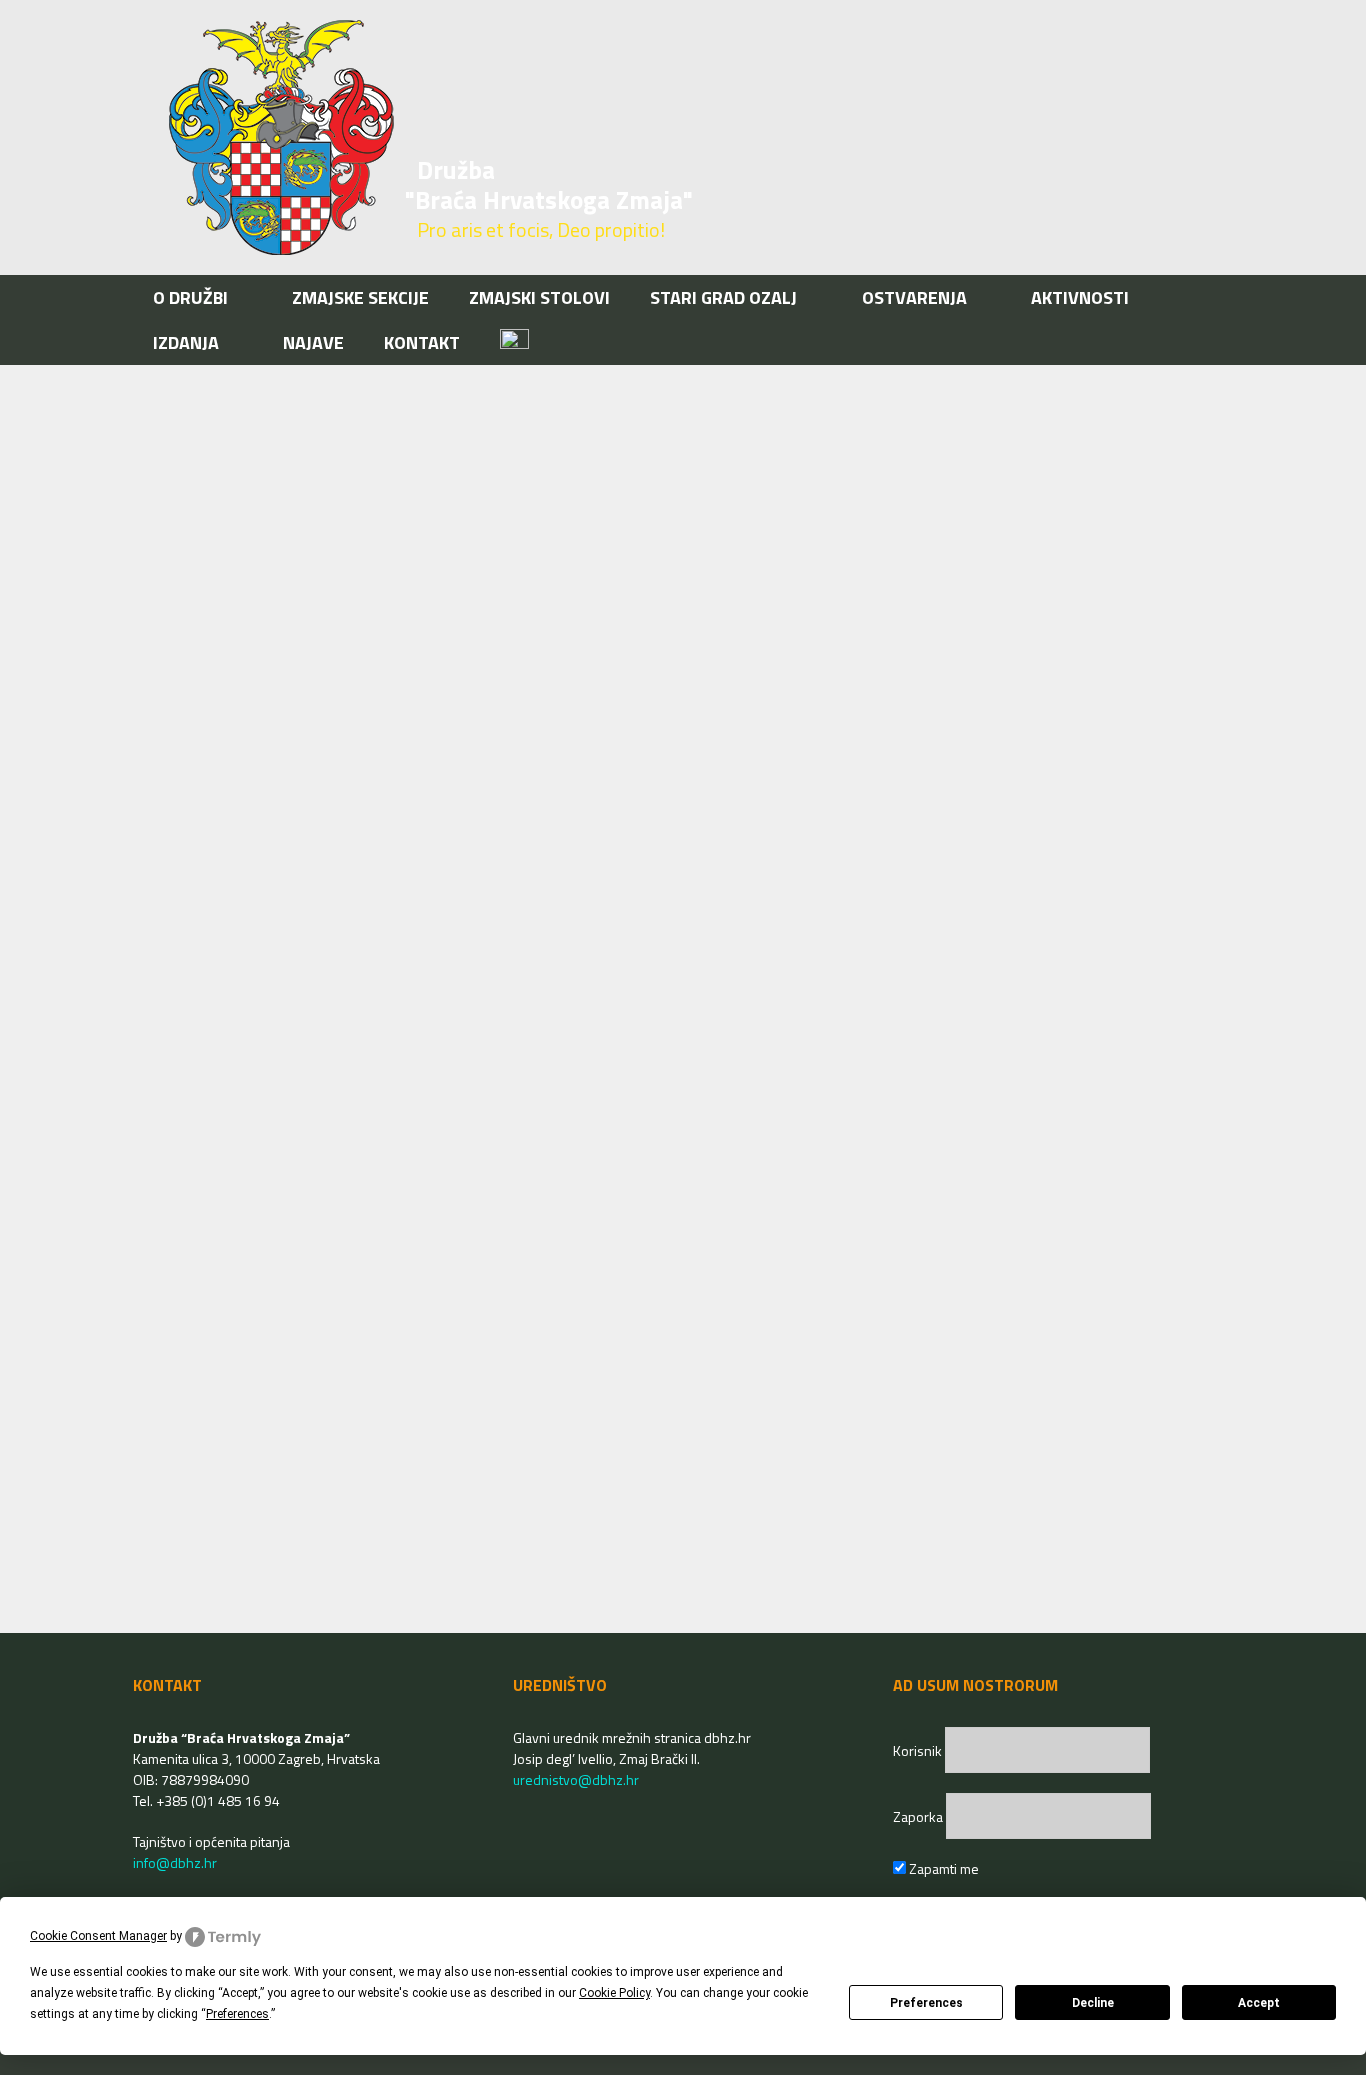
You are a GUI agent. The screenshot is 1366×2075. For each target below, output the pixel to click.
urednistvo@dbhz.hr (576, 1779)
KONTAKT (422, 342)
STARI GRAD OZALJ (723, 297)
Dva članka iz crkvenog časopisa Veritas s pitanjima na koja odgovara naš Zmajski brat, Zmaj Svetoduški (955, 571)
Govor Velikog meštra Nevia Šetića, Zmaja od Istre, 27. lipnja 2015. (398, 1403)
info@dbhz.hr (175, 1862)
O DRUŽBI (190, 297)
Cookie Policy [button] (614, 1993)
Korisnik (919, 1750)
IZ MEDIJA (205, 1123)
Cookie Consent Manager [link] (98, 1936)
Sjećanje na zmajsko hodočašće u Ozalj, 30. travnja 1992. (384, 571)
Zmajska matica (239, 1046)
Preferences (926, 2003)
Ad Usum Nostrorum (254, 1573)
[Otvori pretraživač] (1201, 342)
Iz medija (775, 1052)
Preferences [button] (237, 2014)
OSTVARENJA (914, 297)
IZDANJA (186, 342)
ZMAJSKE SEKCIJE (360, 297)
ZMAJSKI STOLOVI (539, 297)
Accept (1259, 2003)
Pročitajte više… (576, 996)
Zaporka (919, 1816)
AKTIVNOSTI (1080, 297)
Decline (1093, 2003)
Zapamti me (942, 1868)
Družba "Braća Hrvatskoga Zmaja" (549, 185)
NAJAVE (313, 342)
